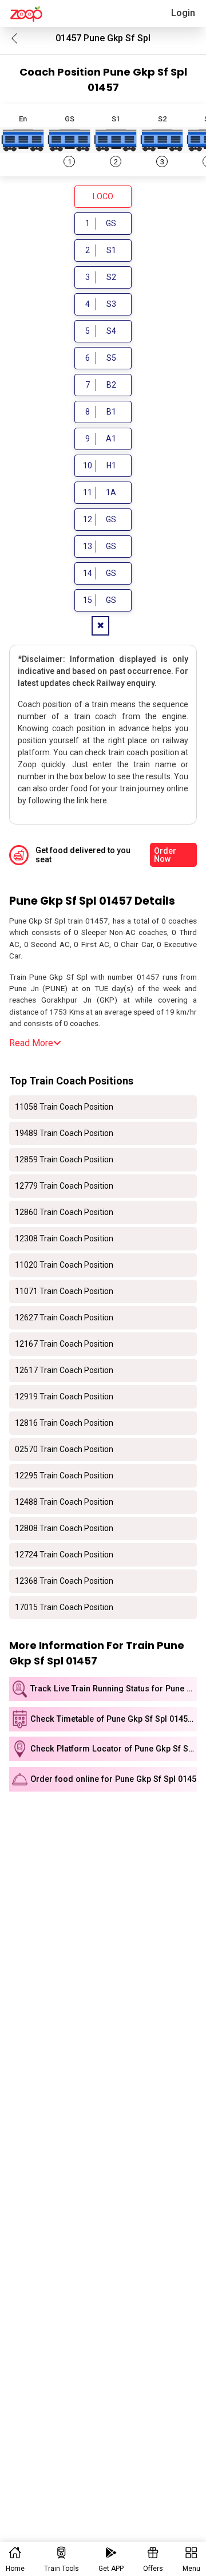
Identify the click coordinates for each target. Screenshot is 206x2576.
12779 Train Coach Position (64, 1186)
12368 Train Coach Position (64, 1581)
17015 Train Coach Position (64, 1607)
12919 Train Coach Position (64, 1397)
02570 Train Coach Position (64, 1449)
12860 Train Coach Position (64, 1212)
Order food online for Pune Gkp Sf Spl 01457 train (114, 1779)
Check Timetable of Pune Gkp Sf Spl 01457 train (114, 1719)
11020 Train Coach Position (64, 1265)
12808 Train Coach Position (64, 1528)
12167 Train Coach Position (64, 1344)
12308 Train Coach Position (64, 1238)
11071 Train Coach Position (64, 1291)
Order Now (165, 855)
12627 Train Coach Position (64, 1317)
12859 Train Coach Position (64, 1159)
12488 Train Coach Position (64, 1502)
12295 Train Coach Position (64, 1476)
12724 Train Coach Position (64, 1555)
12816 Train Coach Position (64, 1423)
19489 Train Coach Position (64, 1133)
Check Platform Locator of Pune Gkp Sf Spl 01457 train (114, 1749)
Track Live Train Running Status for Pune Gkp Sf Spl (114, 1689)
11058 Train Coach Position (64, 1107)
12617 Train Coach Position (64, 1370)
